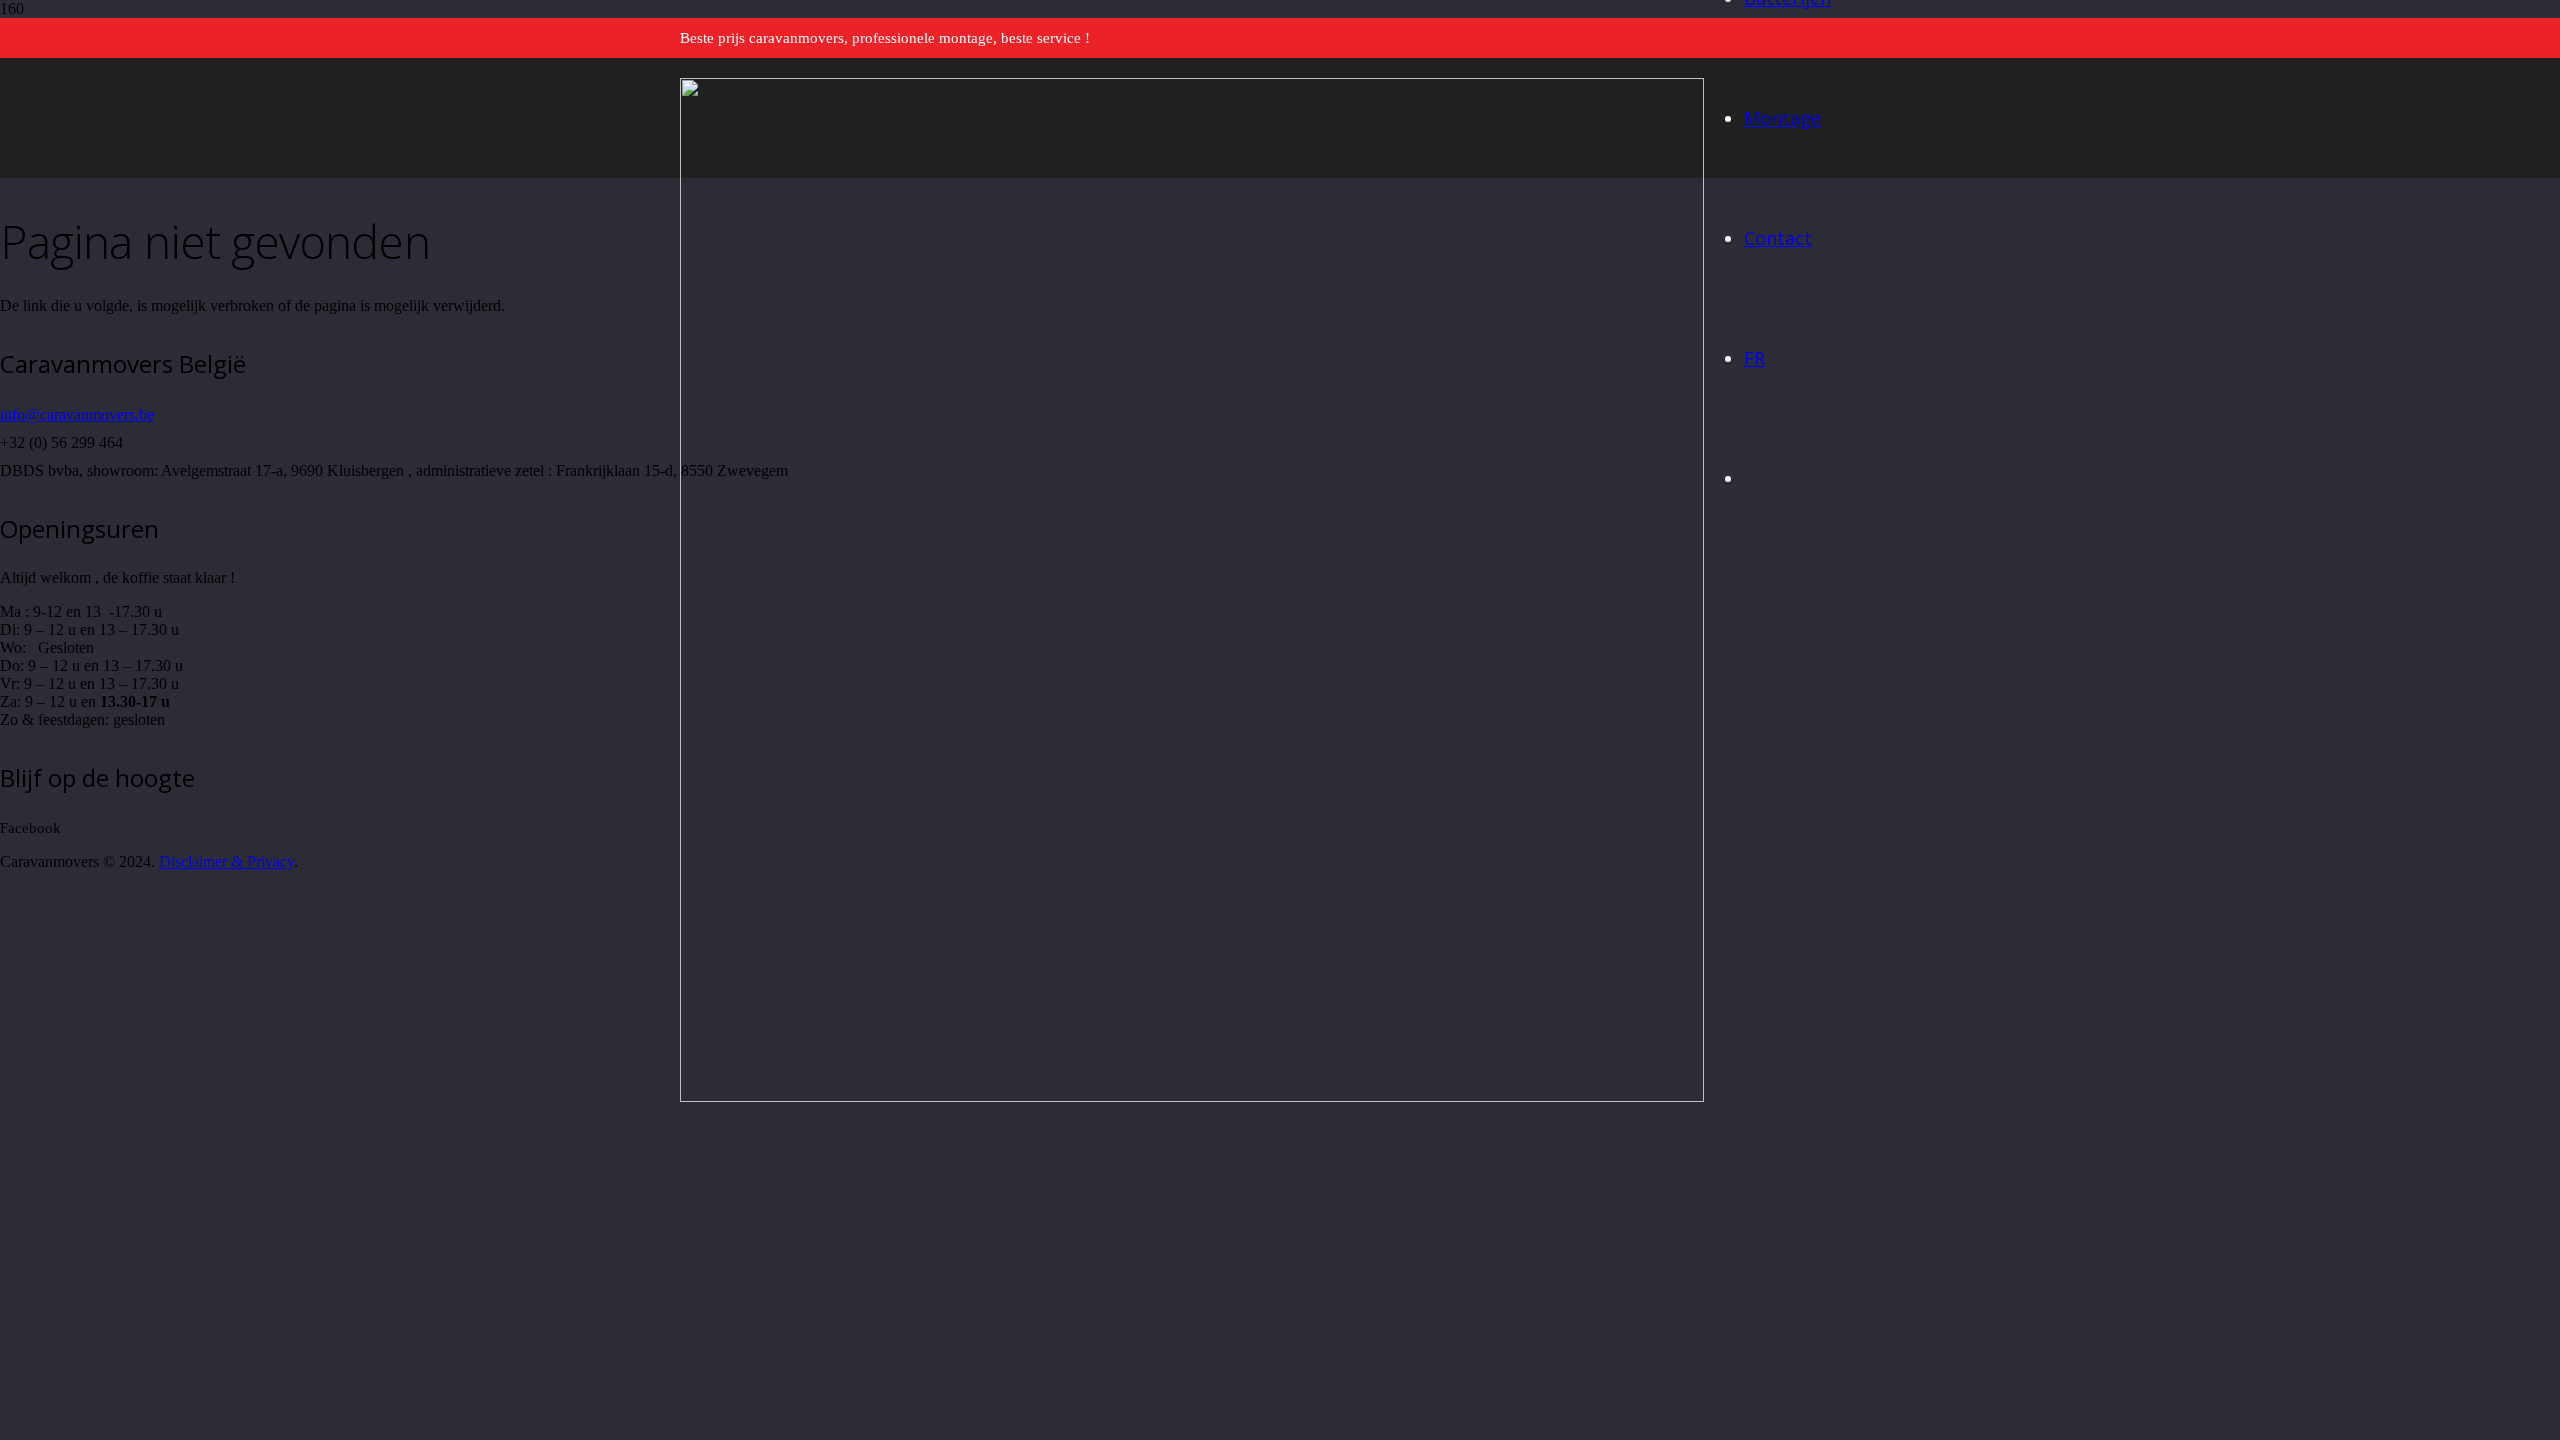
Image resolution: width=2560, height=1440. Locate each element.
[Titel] (1192, 1096)
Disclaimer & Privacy (226, 861)
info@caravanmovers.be (77, 414)
